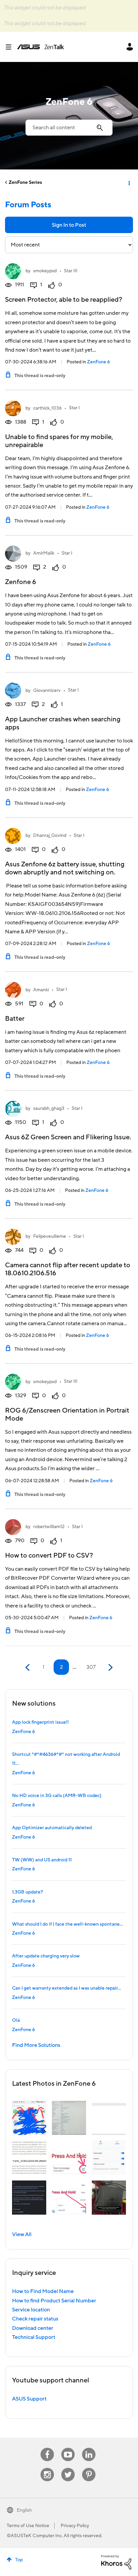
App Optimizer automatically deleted (52, 1828)
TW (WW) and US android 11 (42, 1860)
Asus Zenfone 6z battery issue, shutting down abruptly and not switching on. (65, 868)
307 (91, 1667)
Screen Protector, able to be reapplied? (64, 300)
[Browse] (11, 47)
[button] (29, 2118)
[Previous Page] (28, 1668)
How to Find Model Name (43, 2291)
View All (22, 2234)
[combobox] (69, 128)
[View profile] (13, 271)
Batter (15, 1019)
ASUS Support (29, 2399)
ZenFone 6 (98, 362)
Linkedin (89, 2448)
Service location (31, 2310)
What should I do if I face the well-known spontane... (67, 1924)
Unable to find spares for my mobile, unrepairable (59, 441)
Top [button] (19, 2560)
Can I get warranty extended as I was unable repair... (66, 1988)
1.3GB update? (27, 1892)
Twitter (68, 2468)
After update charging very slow (46, 1956)
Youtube (68, 2448)
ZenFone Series (25, 183)
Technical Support (34, 2337)
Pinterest (89, 2468)
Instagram (47, 2468)
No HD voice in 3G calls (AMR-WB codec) (57, 1796)
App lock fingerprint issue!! (40, 1722)
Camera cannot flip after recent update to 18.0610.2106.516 (68, 1269)
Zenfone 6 (21, 582)
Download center (33, 2328)
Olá (16, 2020)
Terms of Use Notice (28, 2526)
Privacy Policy (75, 2526)
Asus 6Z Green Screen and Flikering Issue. (68, 1137)
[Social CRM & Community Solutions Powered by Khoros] (116, 2562)
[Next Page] (110, 1668)
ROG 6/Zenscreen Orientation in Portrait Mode (67, 1415)
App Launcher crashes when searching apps (63, 723)
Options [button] (129, 183)
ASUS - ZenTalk (41, 47)
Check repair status (35, 2319)
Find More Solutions (36, 2045)
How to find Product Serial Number (54, 2301)
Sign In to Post (69, 225)
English (24, 2510)
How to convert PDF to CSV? (49, 1556)
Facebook (47, 2448)
